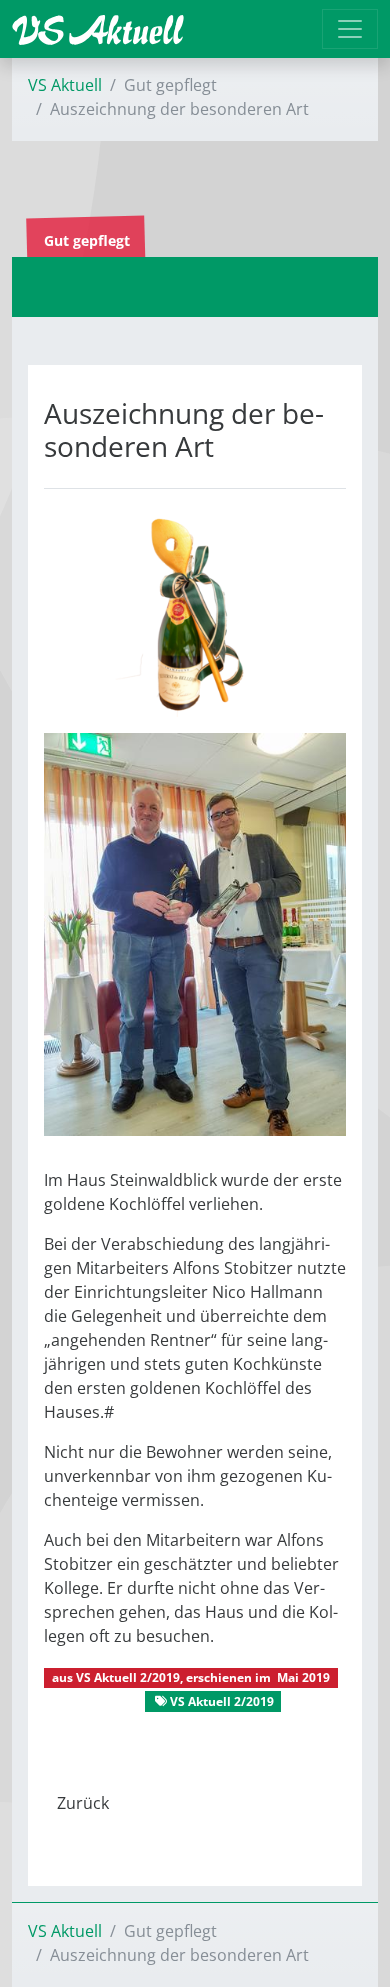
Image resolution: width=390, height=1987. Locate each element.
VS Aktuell (65, 85)
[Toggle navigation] (350, 29)
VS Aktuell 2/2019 (128, 1677)
